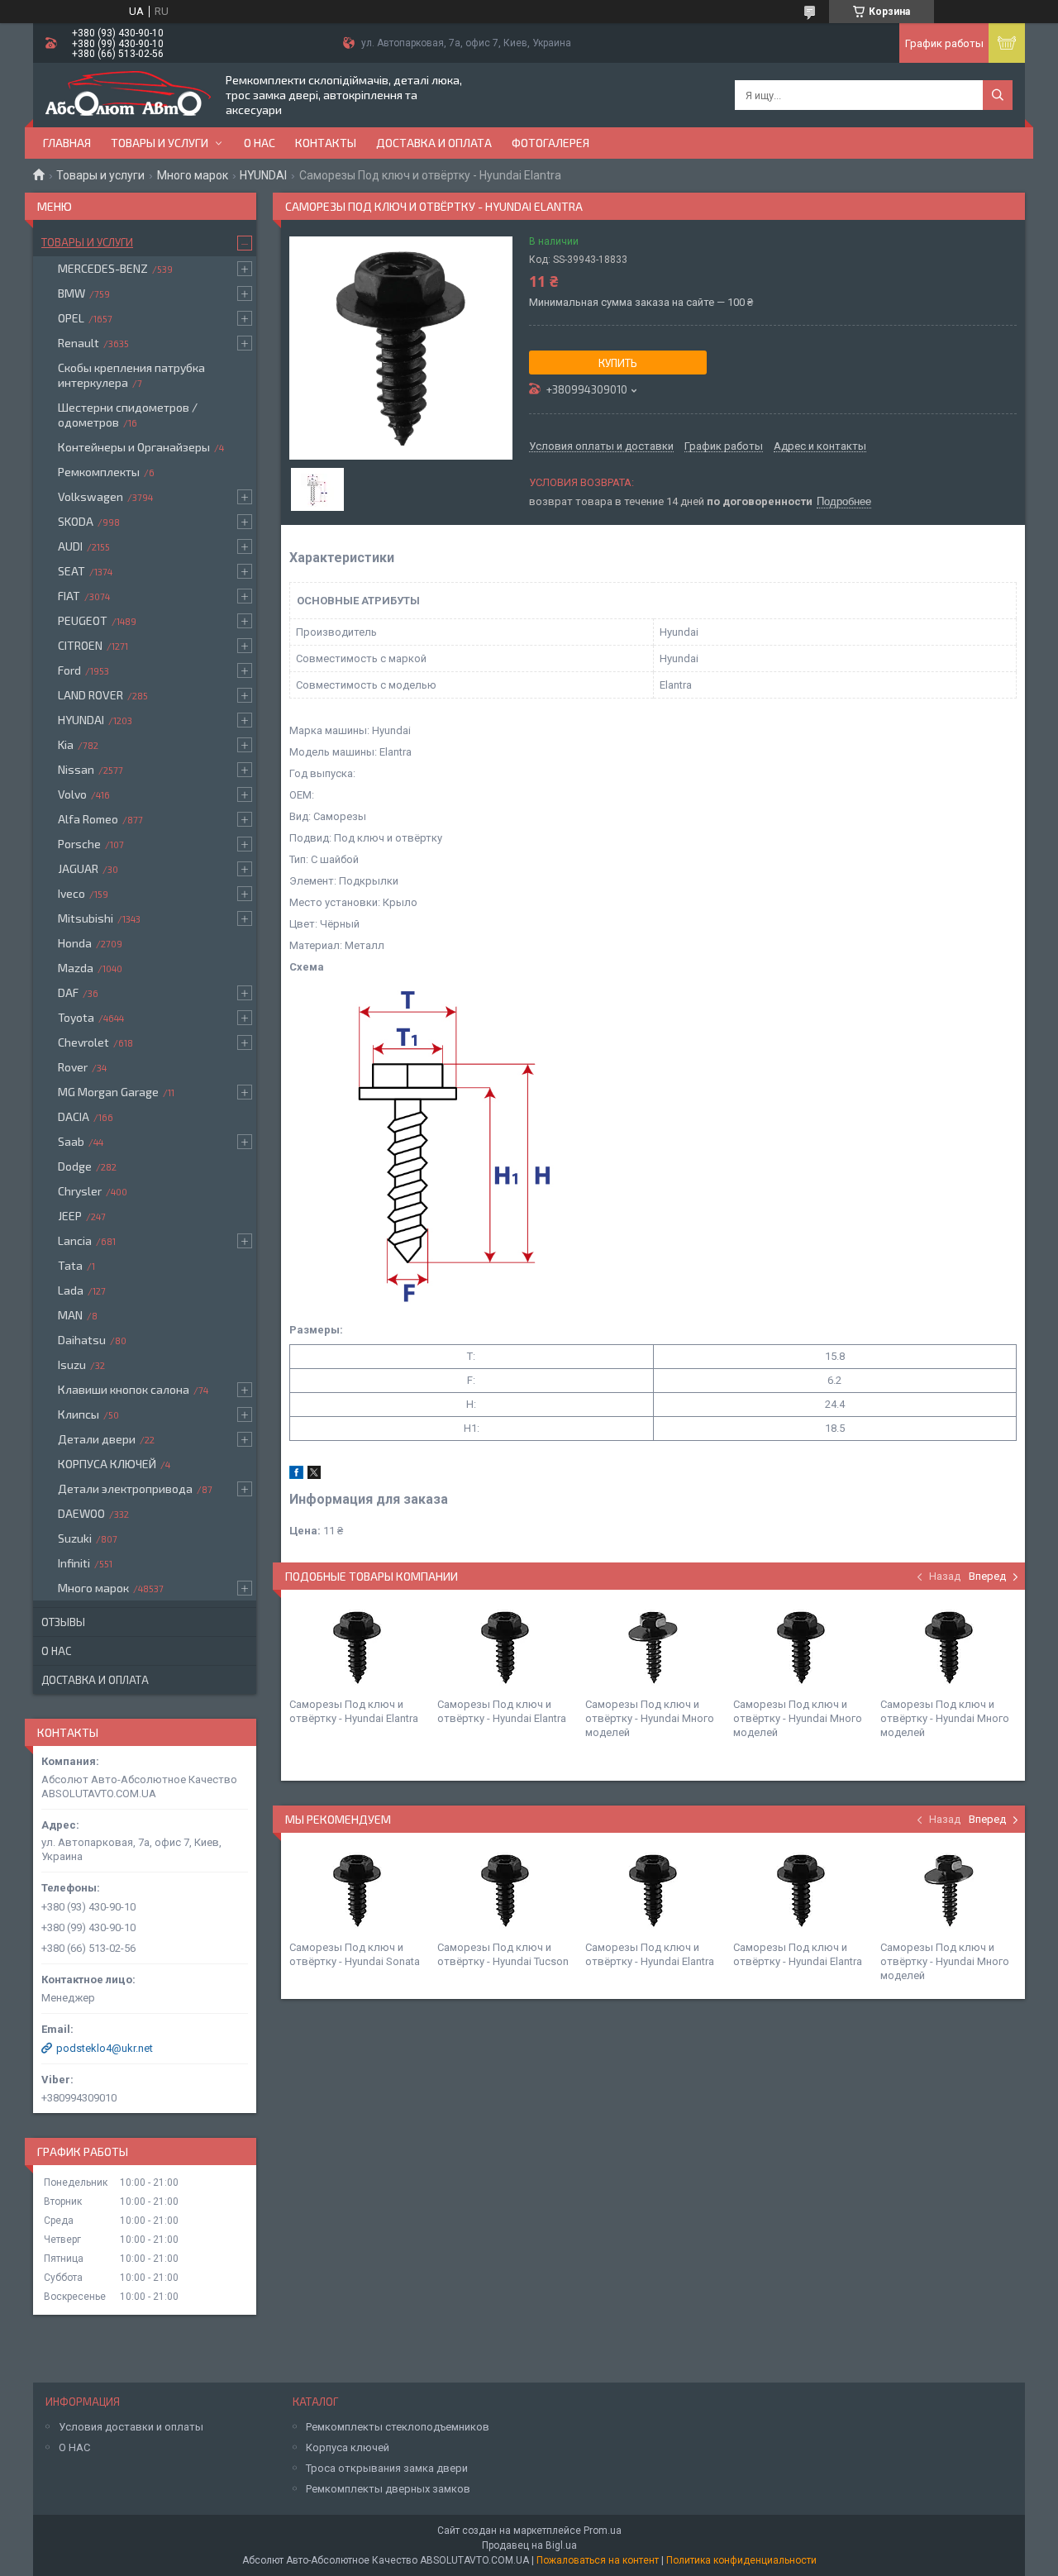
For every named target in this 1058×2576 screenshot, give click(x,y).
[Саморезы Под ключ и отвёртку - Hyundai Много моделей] (653, 1648)
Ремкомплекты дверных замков (388, 2489)
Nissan (76, 769)
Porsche (79, 844)
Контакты (326, 143)
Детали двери (97, 1439)
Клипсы (79, 1414)
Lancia (75, 1240)
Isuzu (72, 1364)
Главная (67, 143)
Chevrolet (83, 1042)
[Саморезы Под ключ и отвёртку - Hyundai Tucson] (505, 1891)
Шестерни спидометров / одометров (128, 415)
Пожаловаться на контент (598, 2560)
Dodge (75, 1166)
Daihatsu (82, 1340)
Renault (79, 343)
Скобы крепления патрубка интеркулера (131, 375)
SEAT (71, 571)
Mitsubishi (86, 918)
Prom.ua (603, 2531)
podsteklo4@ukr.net (105, 2048)
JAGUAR (78, 868)
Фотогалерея (550, 143)
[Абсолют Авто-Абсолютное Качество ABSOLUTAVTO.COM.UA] (128, 95)
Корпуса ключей (348, 2447)
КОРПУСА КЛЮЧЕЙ (107, 1464)
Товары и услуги (160, 143)
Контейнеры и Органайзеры (134, 447)
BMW (71, 293)
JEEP (70, 1216)
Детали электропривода (125, 1488)
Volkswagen (91, 496)
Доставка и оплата (434, 143)
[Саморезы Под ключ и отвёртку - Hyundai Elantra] (357, 1648)
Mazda (76, 968)
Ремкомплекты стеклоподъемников (398, 2427)
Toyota (76, 1017)
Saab (71, 1141)
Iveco (71, 893)
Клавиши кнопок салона (124, 1389)
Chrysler (80, 1191)
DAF (68, 992)
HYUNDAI (263, 175)
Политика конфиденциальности (741, 2560)
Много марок (193, 175)
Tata (70, 1265)
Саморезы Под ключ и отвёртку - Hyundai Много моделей (650, 1718)
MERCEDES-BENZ (103, 268)
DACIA (74, 1116)
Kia (66, 744)
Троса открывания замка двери (387, 2468)
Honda (75, 943)
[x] (314, 1475)
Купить (618, 363)
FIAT (69, 596)
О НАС (74, 2447)
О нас (260, 143)
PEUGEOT (83, 620)
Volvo (72, 794)
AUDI (70, 546)
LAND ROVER (91, 695)
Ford (69, 670)
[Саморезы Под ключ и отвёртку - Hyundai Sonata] (357, 1891)
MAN (70, 1315)
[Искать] (998, 95)
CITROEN (80, 645)
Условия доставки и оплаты (131, 2427)
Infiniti (74, 1563)
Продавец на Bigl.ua (529, 2545)
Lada (71, 1290)
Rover (73, 1067)
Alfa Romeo (88, 819)
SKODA (76, 521)
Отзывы (63, 1622)
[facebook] (296, 1475)
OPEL (71, 318)
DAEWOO (81, 1513)
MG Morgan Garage (108, 1092)
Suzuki (75, 1538)
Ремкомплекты (99, 472)
